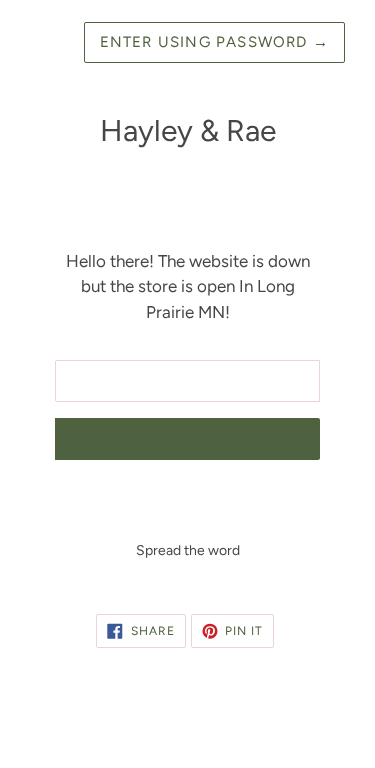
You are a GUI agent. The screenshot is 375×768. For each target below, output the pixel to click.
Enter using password (214, 42)
